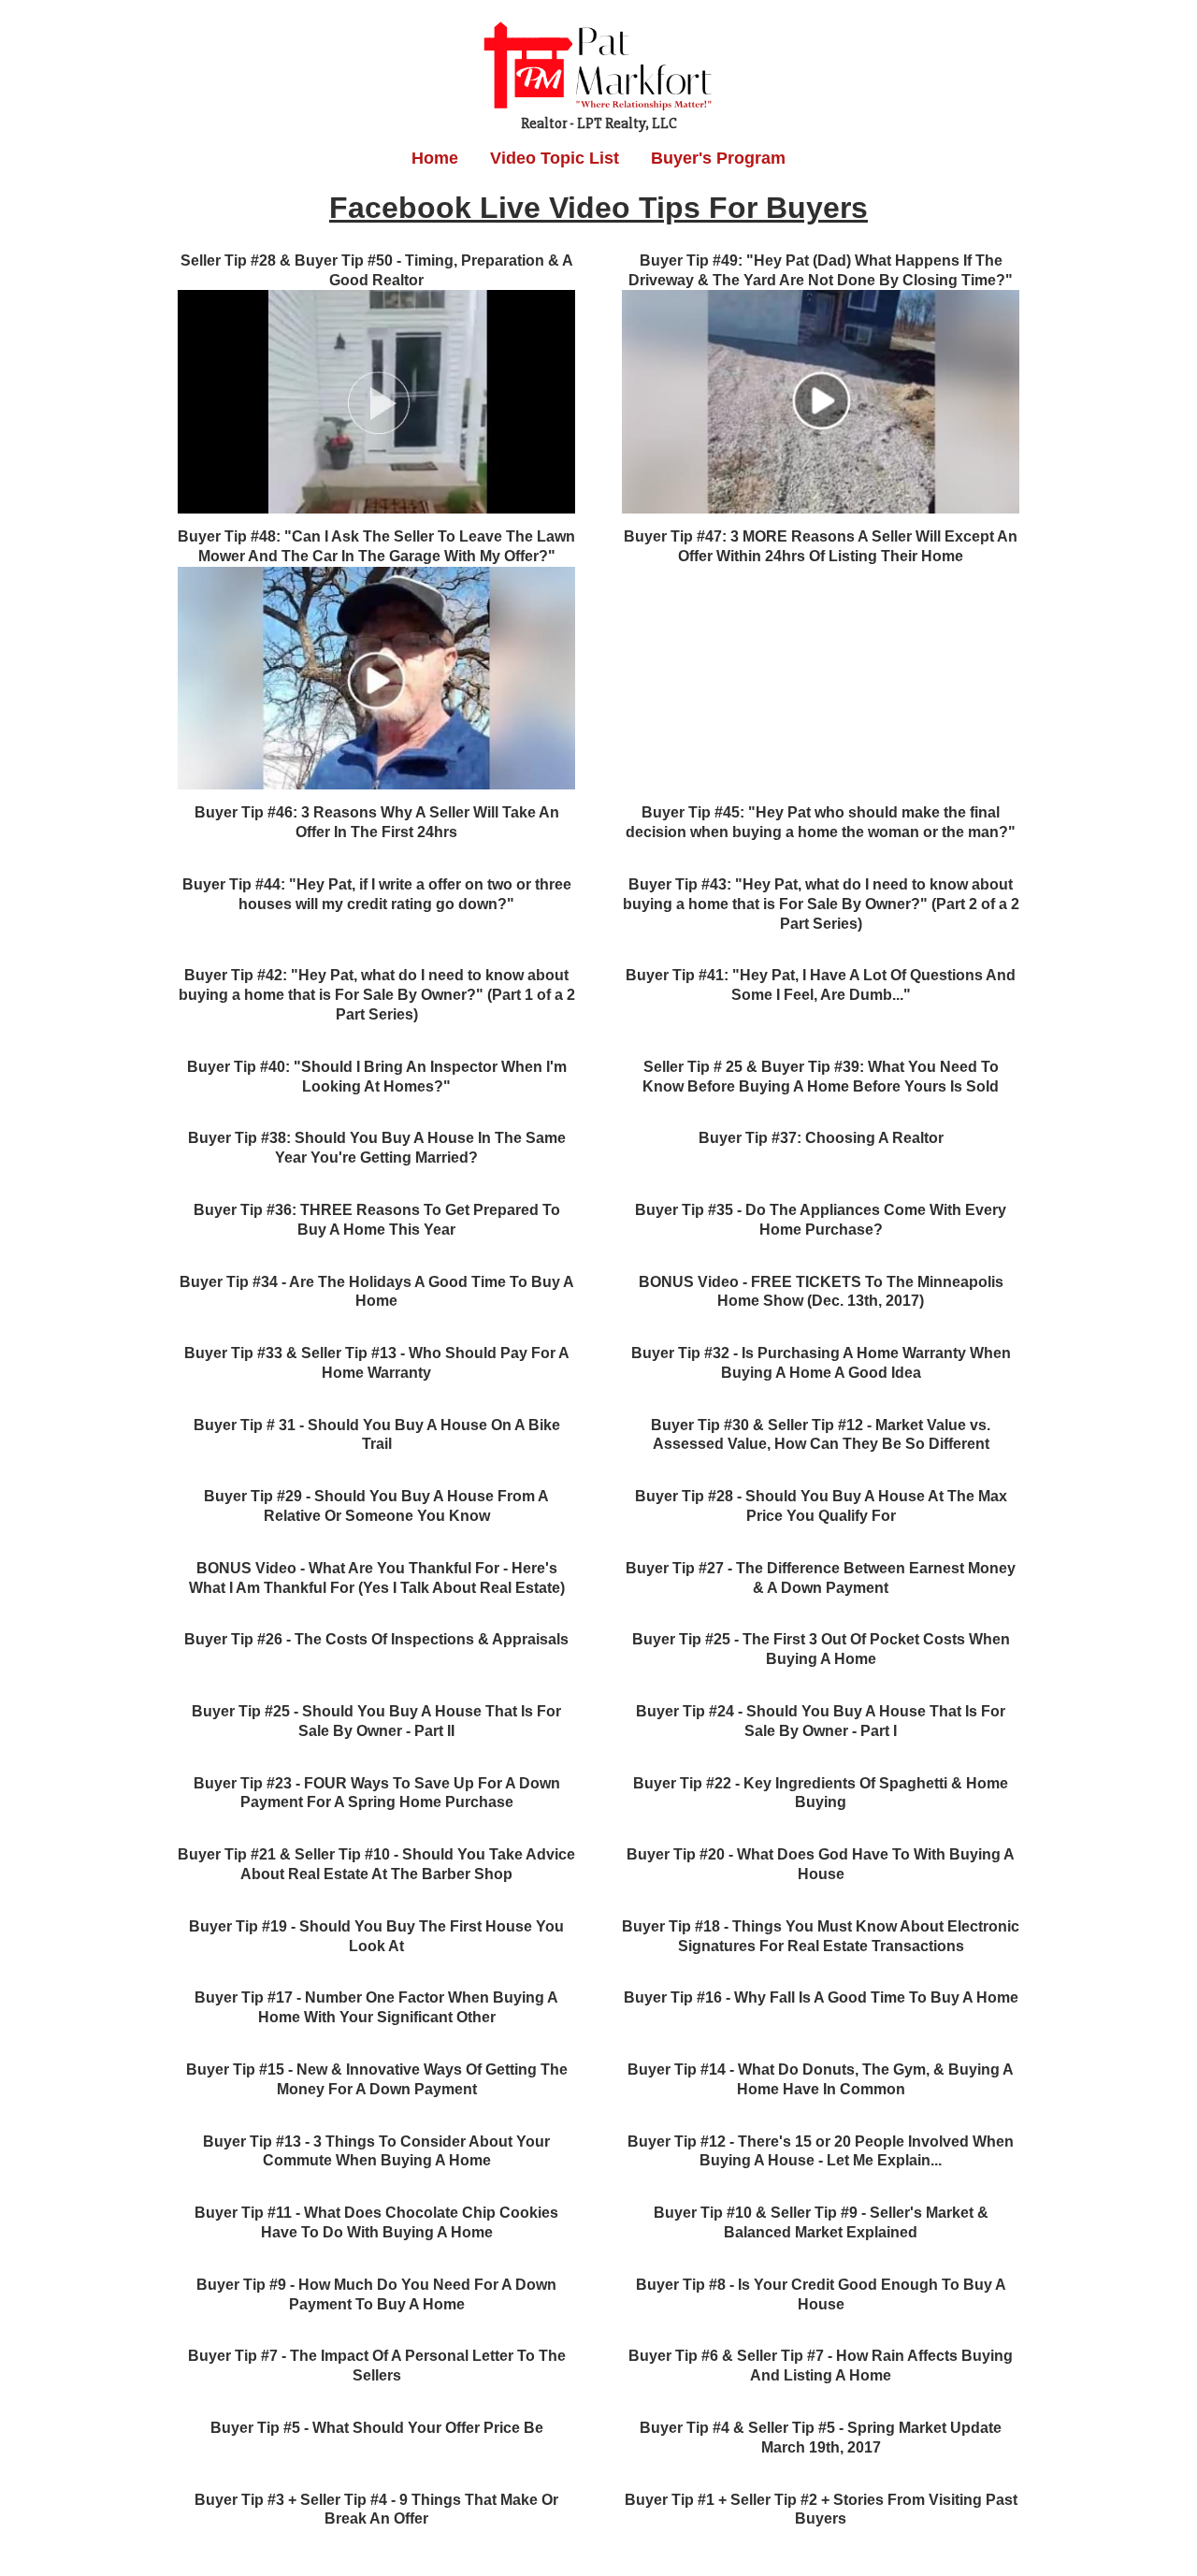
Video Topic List (555, 158)
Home (435, 158)
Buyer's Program (718, 158)
